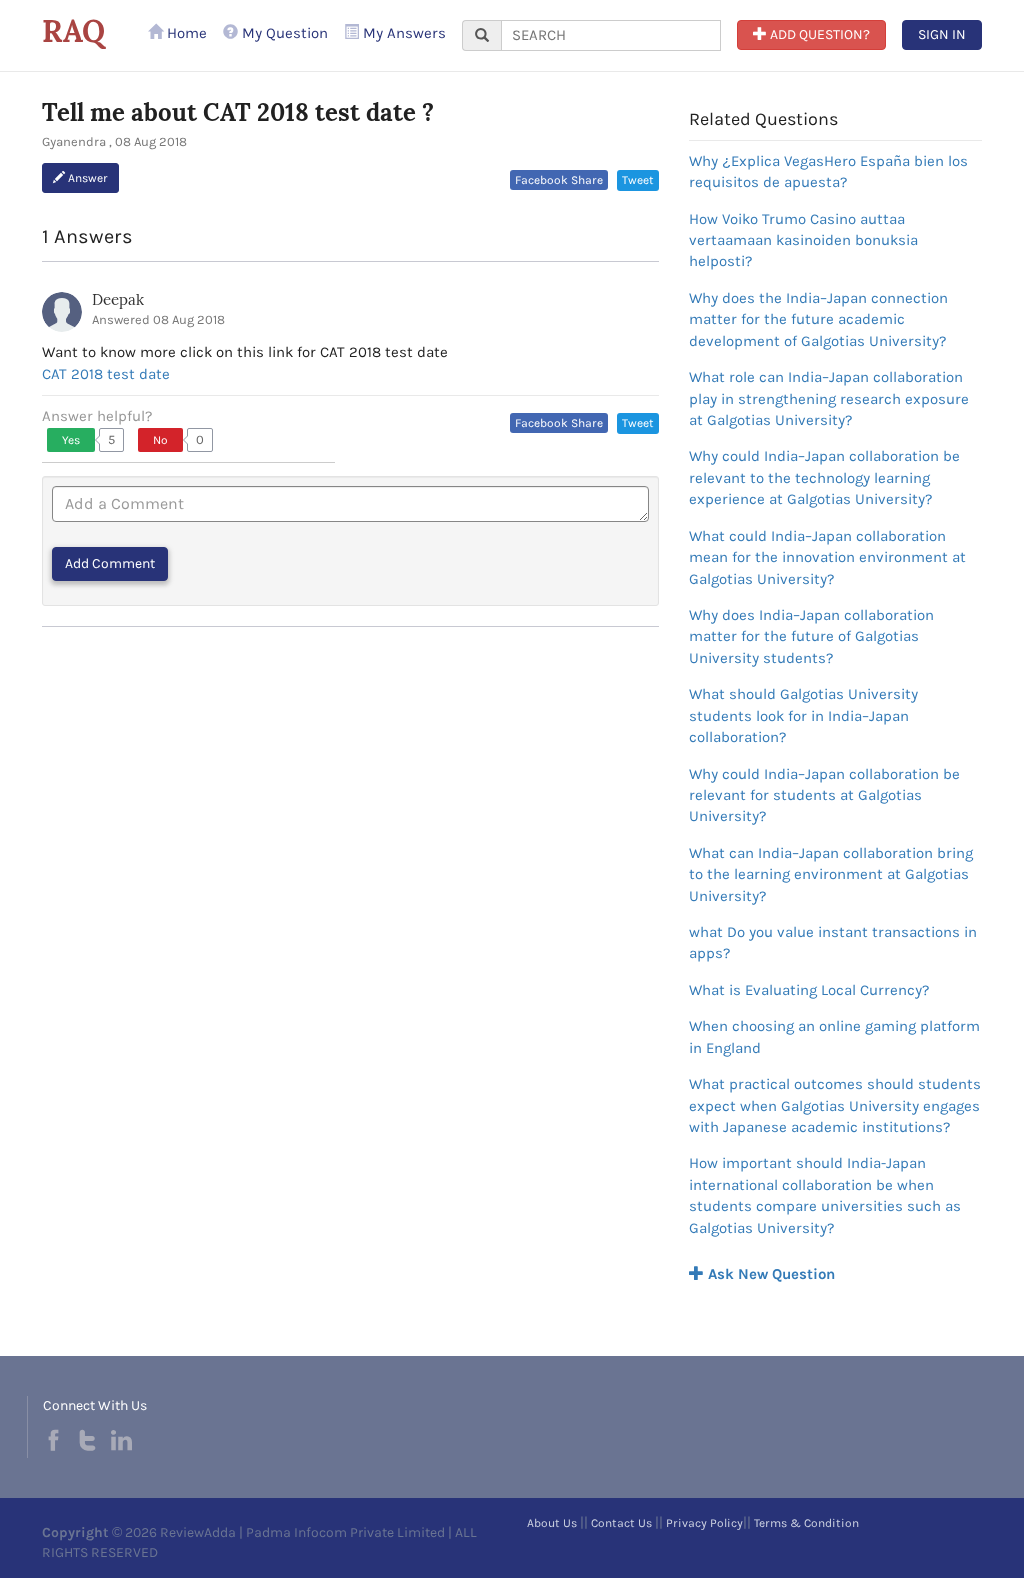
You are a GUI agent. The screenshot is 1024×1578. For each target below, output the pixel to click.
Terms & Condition (806, 1523)
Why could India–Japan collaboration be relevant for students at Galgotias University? (824, 795)
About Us (552, 1523)
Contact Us (621, 1523)
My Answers (402, 33)
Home (185, 33)
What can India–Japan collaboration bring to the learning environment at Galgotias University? (831, 874)
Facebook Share (559, 180)
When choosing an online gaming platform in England (834, 1036)
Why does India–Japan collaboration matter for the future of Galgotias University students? (811, 636)
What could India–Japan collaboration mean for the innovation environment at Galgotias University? (827, 557)
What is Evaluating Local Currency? (809, 990)
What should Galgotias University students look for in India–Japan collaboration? (803, 715)
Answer (86, 178)
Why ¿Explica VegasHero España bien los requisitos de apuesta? (828, 171)
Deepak (118, 299)
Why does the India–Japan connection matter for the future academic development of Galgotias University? (818, 319)
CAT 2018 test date (106, 374)
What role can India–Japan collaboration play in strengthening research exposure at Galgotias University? (829, 398)
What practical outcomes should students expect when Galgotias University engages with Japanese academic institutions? (835, 1105)
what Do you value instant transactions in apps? (833, 942)
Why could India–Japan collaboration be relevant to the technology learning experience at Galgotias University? (824, 477)
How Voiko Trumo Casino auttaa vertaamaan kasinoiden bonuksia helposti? (803, 240)
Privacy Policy (704, 1523)
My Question (283, 33)
